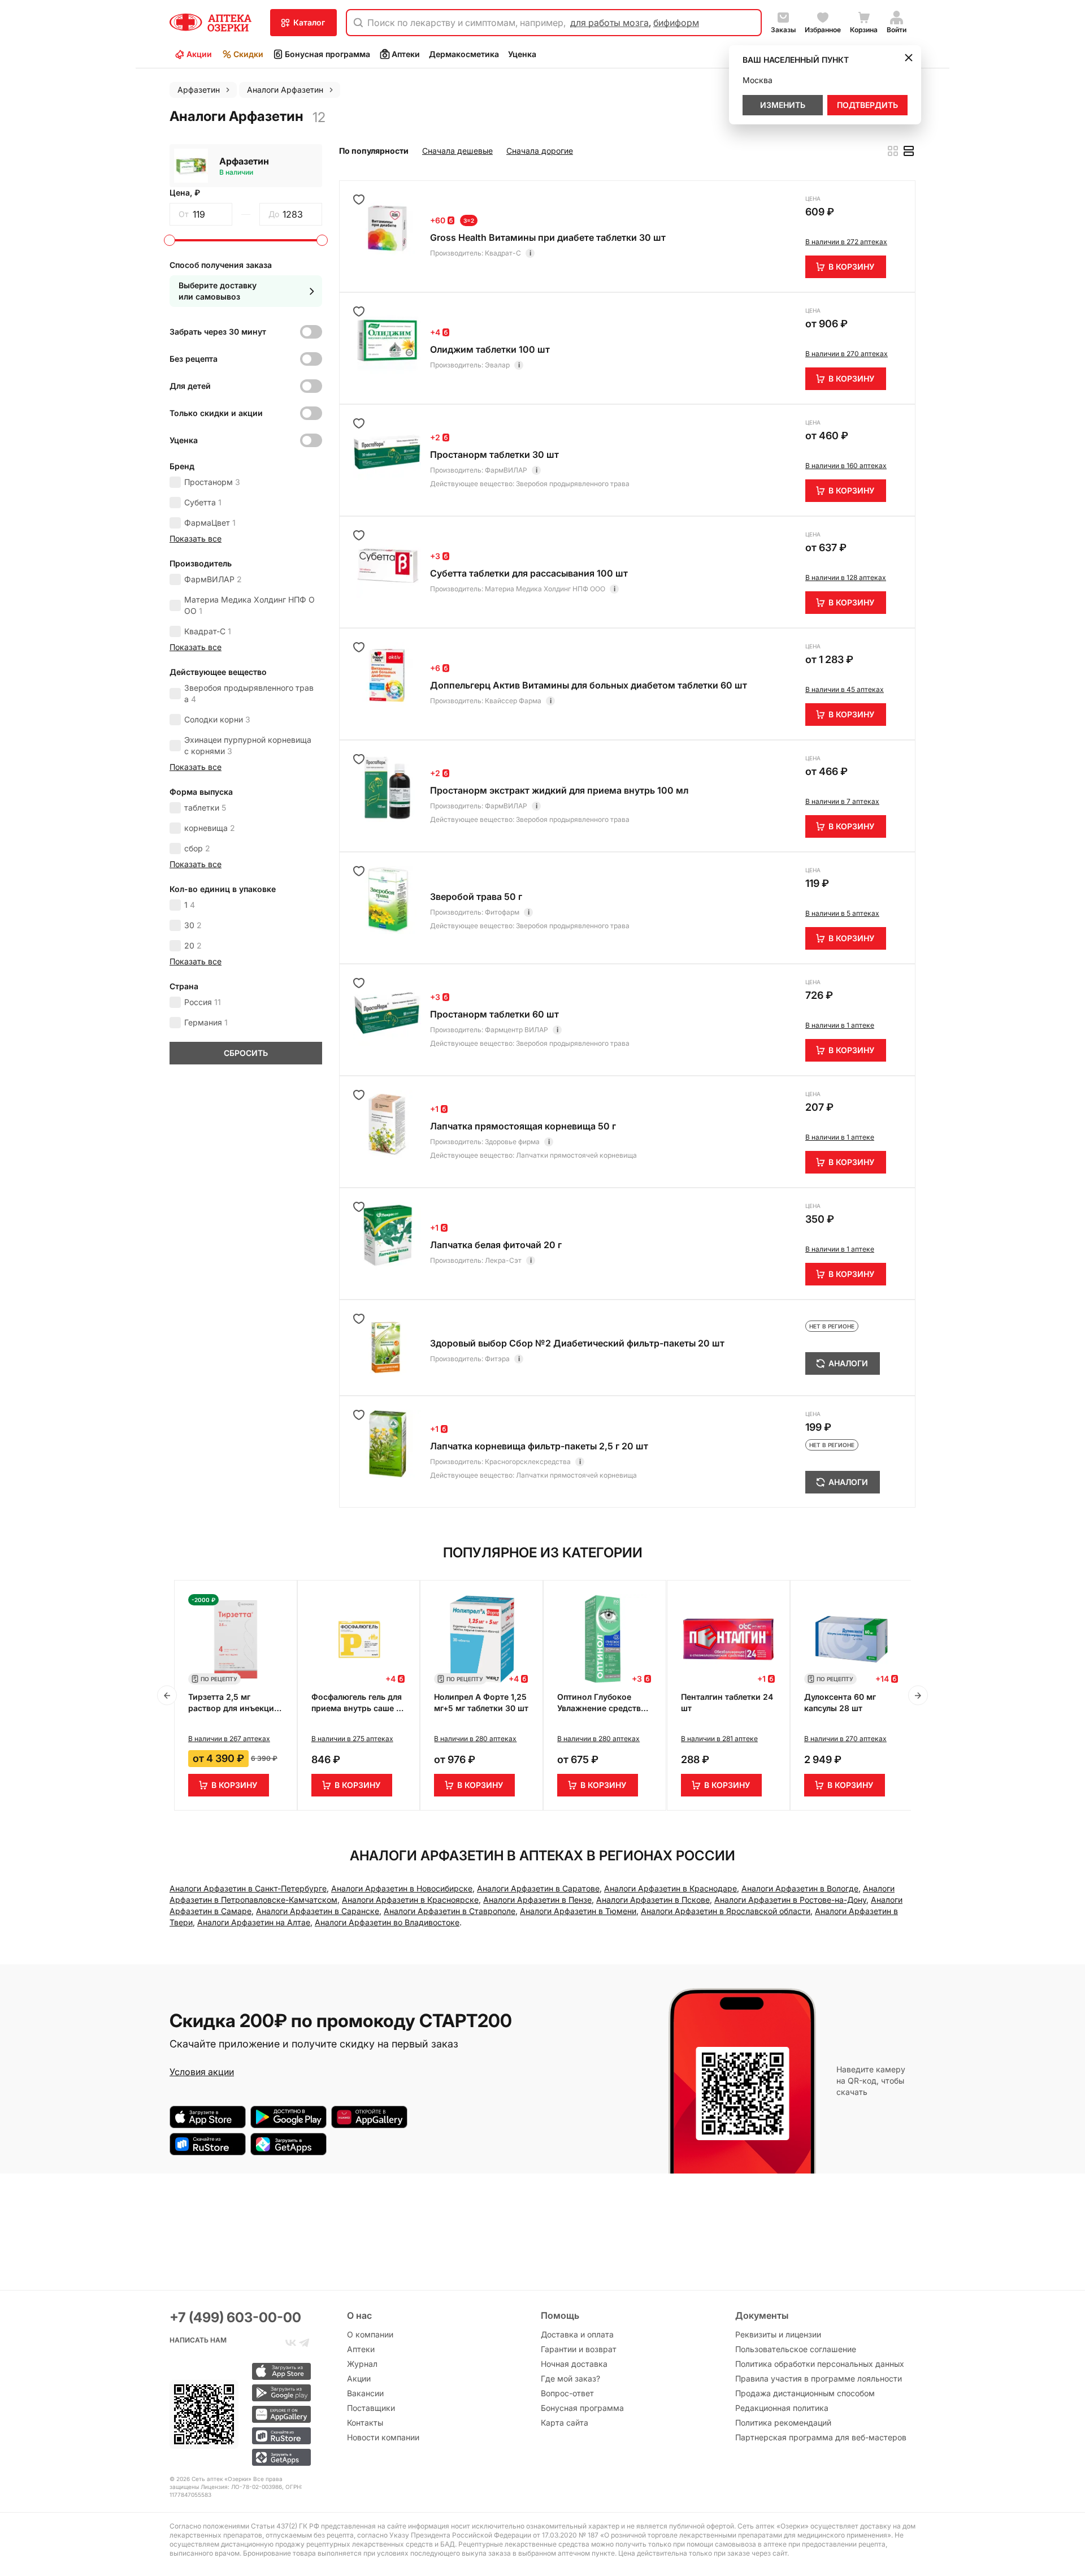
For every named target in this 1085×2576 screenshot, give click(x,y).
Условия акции (202, 2072)
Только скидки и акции (216, 413)
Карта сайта (565, 2423)
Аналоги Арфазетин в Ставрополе (450, 1911)
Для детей (190, 386)
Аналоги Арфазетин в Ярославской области (726, 1911)
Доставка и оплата (577, 2334)
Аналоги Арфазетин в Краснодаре (670, 1888)
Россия (203, 1002)
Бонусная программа (327, 54)
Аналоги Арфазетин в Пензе (537, 1900)
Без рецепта (194, 359)
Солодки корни (217, 719)
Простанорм (212, 482)
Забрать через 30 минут (218, 332)
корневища (210, 828)
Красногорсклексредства (528, 1462)
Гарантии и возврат (579, 2349)
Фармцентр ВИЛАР (517, 1030)
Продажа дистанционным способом (805, 2393)
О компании (370, 2334)
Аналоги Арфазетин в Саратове (538, 1888)
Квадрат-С (208, 631)
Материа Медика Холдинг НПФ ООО (249, 605)
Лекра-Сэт (503, 1260)
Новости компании (383, 2437)
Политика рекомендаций (783, 2423)
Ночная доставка (574, 2364)
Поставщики (371, 2408)
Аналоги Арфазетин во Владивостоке (387, 1922)
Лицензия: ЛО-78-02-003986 (241, 2487)
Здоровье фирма (512, 1142)
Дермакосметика (464, 54)
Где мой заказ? (570, 2378)
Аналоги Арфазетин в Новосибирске (402, 1888)
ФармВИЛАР (213, 579)
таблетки (205, 808)
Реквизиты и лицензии (778, 2334)
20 (193, 945)
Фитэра (497, 1359)
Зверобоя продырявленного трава (249, 693)
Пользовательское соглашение (796, 2349)
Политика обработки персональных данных (820, 2364)
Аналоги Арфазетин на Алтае (254, 1922)
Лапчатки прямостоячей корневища (576, 1155)
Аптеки (406, 54)
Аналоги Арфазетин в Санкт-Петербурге (248, 1888)
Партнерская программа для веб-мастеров (821, 2437)
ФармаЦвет (210, 523)
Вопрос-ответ (567, 2393)
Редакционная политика (782, 2408)
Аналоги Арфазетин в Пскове (653, 1900)
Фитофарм (502, 912)
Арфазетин (244, 161)
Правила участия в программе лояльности (819, 2378)
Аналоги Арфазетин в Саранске (318, 1911)
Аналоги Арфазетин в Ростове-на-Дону (790, 1900)
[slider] (170, 240)
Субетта (203, 502)
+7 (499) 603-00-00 (235, 2317)
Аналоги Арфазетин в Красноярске (410, 1900)
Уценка (522, 54)
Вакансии (365, 2393)
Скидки (248, 54)
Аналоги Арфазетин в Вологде (800, 1888)
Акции (199, 54)
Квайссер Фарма (513, 701)
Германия (206, 1022)
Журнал (362, 2364)
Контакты (365, 2423)
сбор (197, 848)
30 (193, 925)
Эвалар (497, 365)
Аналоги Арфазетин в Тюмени (578, 1911)
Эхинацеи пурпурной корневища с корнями (248, 745)
